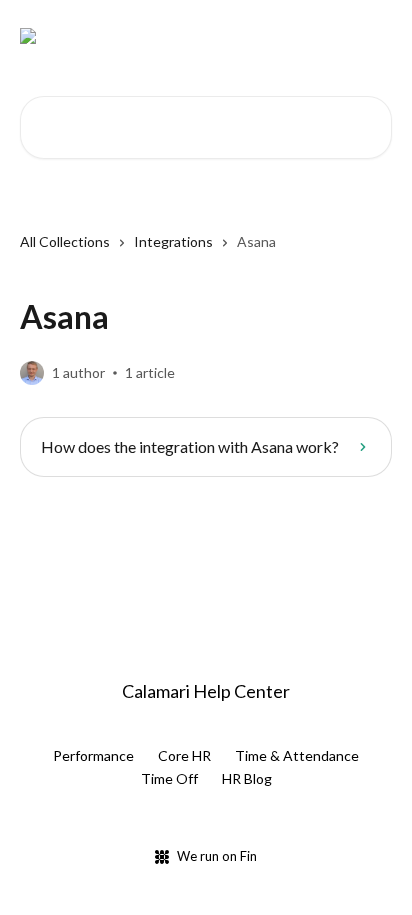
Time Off (169, 778)
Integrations (173, 241)
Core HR (184, 755)
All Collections (65, 241)
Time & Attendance (297, 755)
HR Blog (247, 778)
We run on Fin (217, 856)
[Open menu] (374, 36)
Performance (93, 755)
